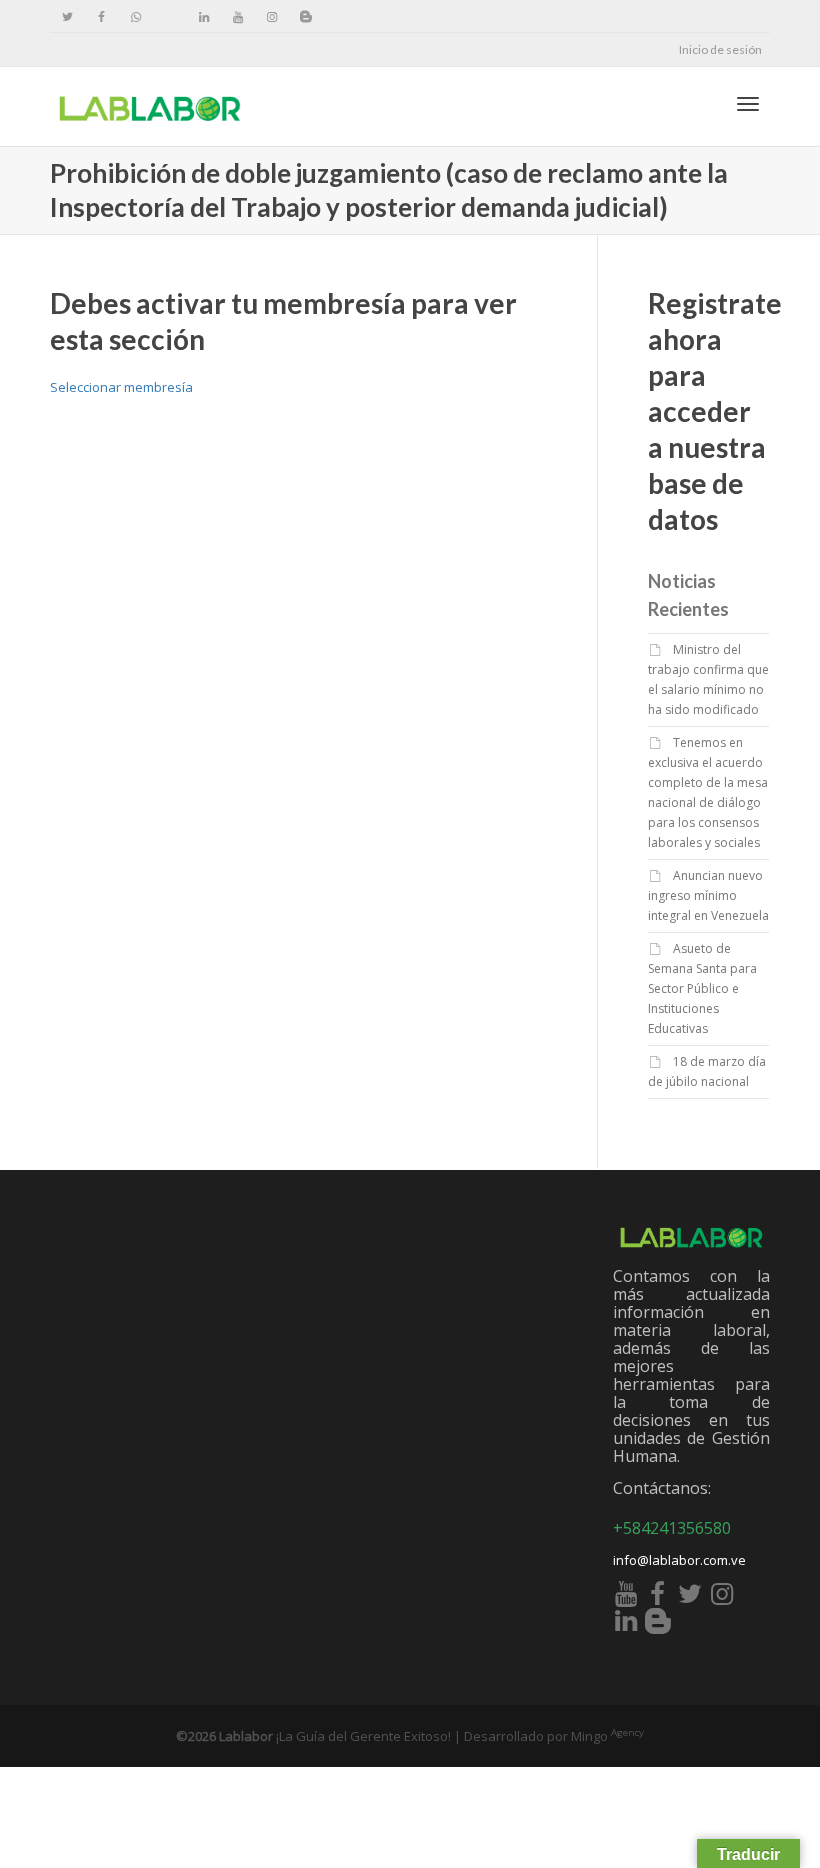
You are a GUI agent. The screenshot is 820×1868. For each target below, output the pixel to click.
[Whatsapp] (135, 16)
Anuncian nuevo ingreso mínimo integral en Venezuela (708, 895)
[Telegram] (169, 16)
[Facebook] (101, 16)
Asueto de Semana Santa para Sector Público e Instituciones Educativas (702, 988)
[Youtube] (237, 16)
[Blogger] (305, 16)
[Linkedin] (203, 16)
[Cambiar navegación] (748, 104)
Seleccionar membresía (121, 387)
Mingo (607, 1736)
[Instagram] (271, 16)
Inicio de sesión (720, 49)
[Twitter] (67, 16)
